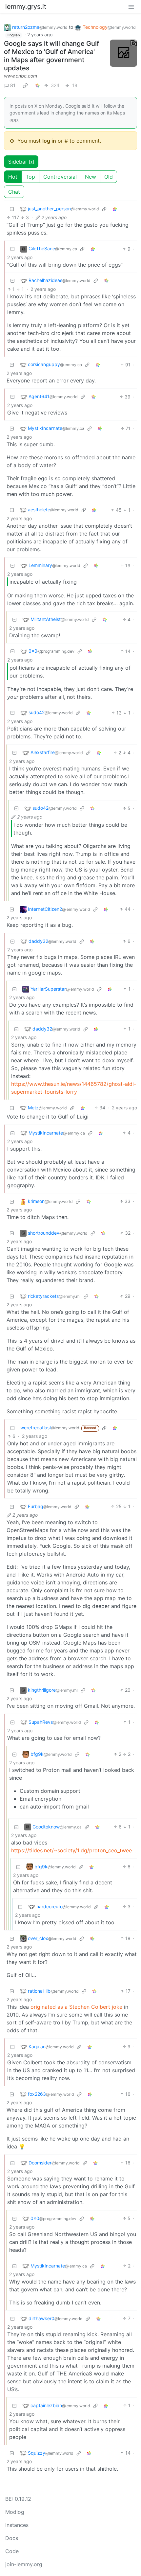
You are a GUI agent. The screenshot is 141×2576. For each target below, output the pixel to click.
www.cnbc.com (20, 76)
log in (49, 141)
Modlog (15, 2512)
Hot (13, 177)
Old (109, 177)
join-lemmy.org (24, 2564)
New (91, 177)
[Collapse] (12, 209)
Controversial (60, 177)
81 (13, 85)
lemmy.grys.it (26, 7)
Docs (12, 2538)
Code (12, 2551)
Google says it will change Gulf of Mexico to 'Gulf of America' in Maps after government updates (51, 56)
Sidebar (18, 162)
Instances (17, 2525)
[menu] (131, 7)
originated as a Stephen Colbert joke (76, 2007)
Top (30, 177)
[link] (25, 85)
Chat (14, 192)
